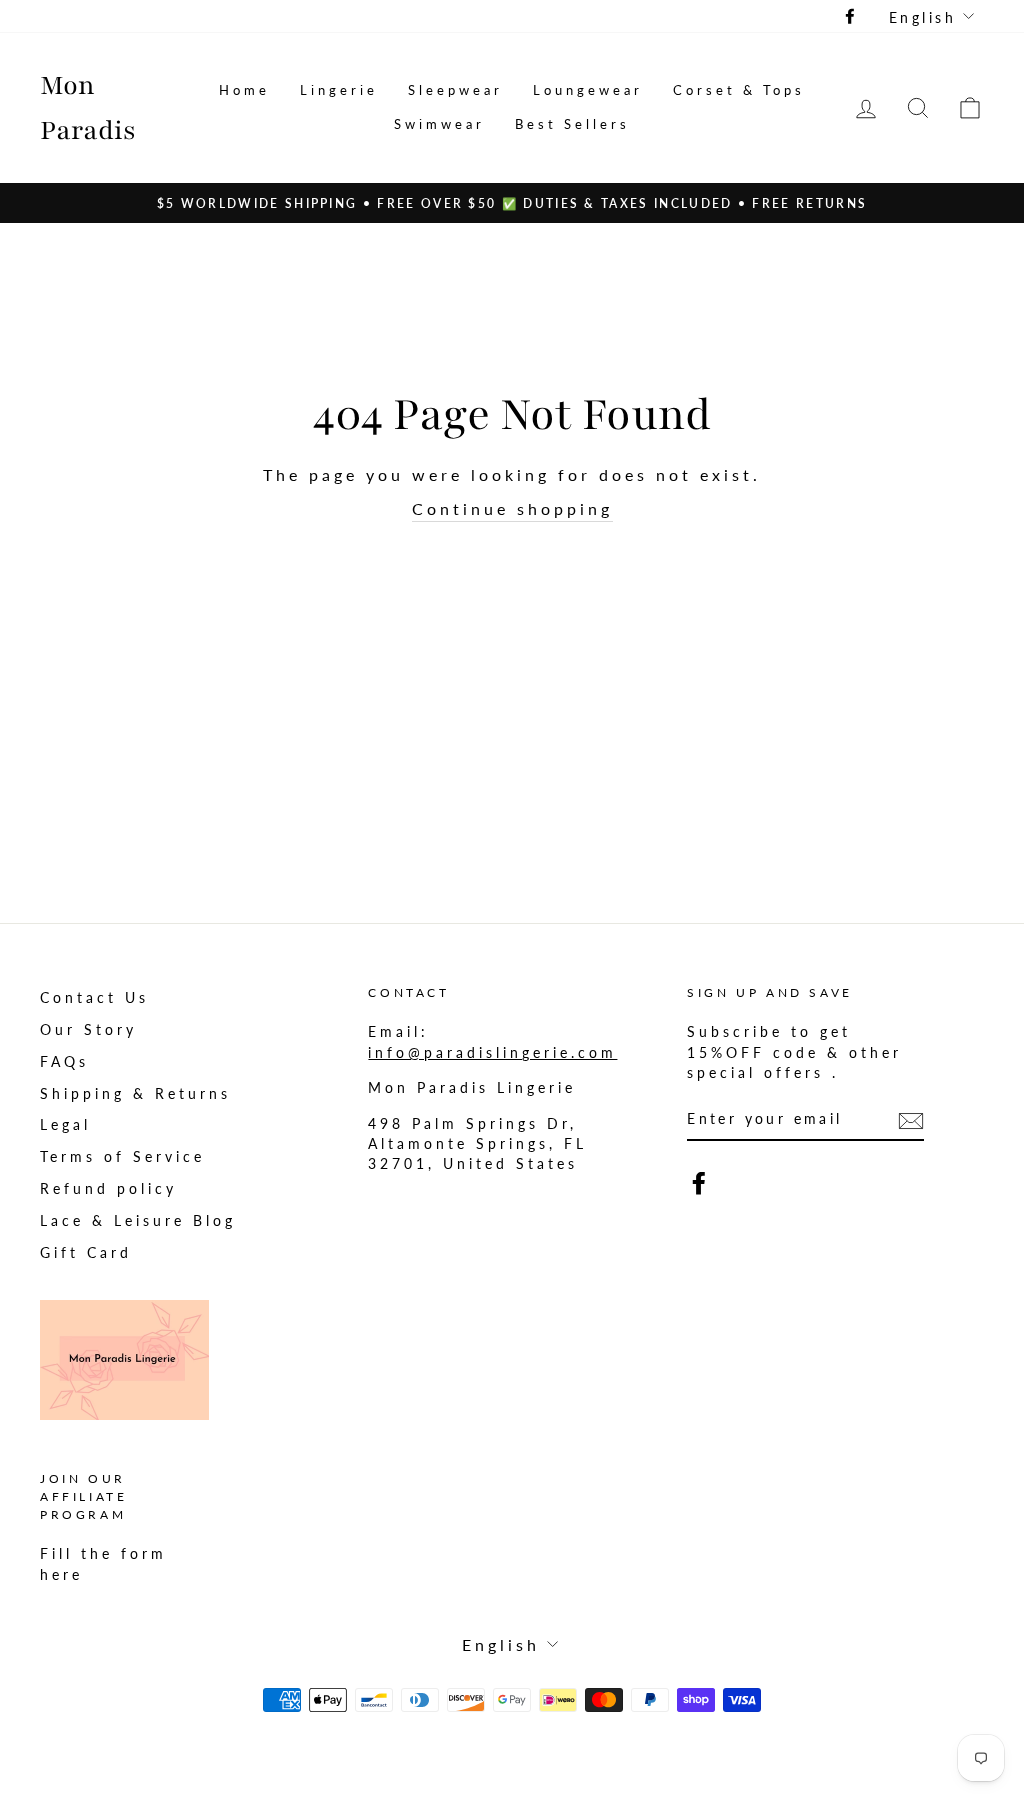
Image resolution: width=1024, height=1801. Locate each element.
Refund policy (108, 1189)
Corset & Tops (739, 90)
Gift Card (86, 1253)
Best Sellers (572, 124)
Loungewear (588, 90)
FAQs (64, 1062)
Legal (65, 1125)
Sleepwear (455, 90)
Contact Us (94, 998)
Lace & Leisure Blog (138, 1221)
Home (244, 90)
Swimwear (439, 124)
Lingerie (339, 90)
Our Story (88, 1030)
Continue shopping (512, 508)
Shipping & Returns (135, 1094)
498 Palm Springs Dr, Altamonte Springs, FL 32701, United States (477, 1144)
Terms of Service (122, 1157)
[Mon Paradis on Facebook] (699, 1183)
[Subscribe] (911, 1120)
